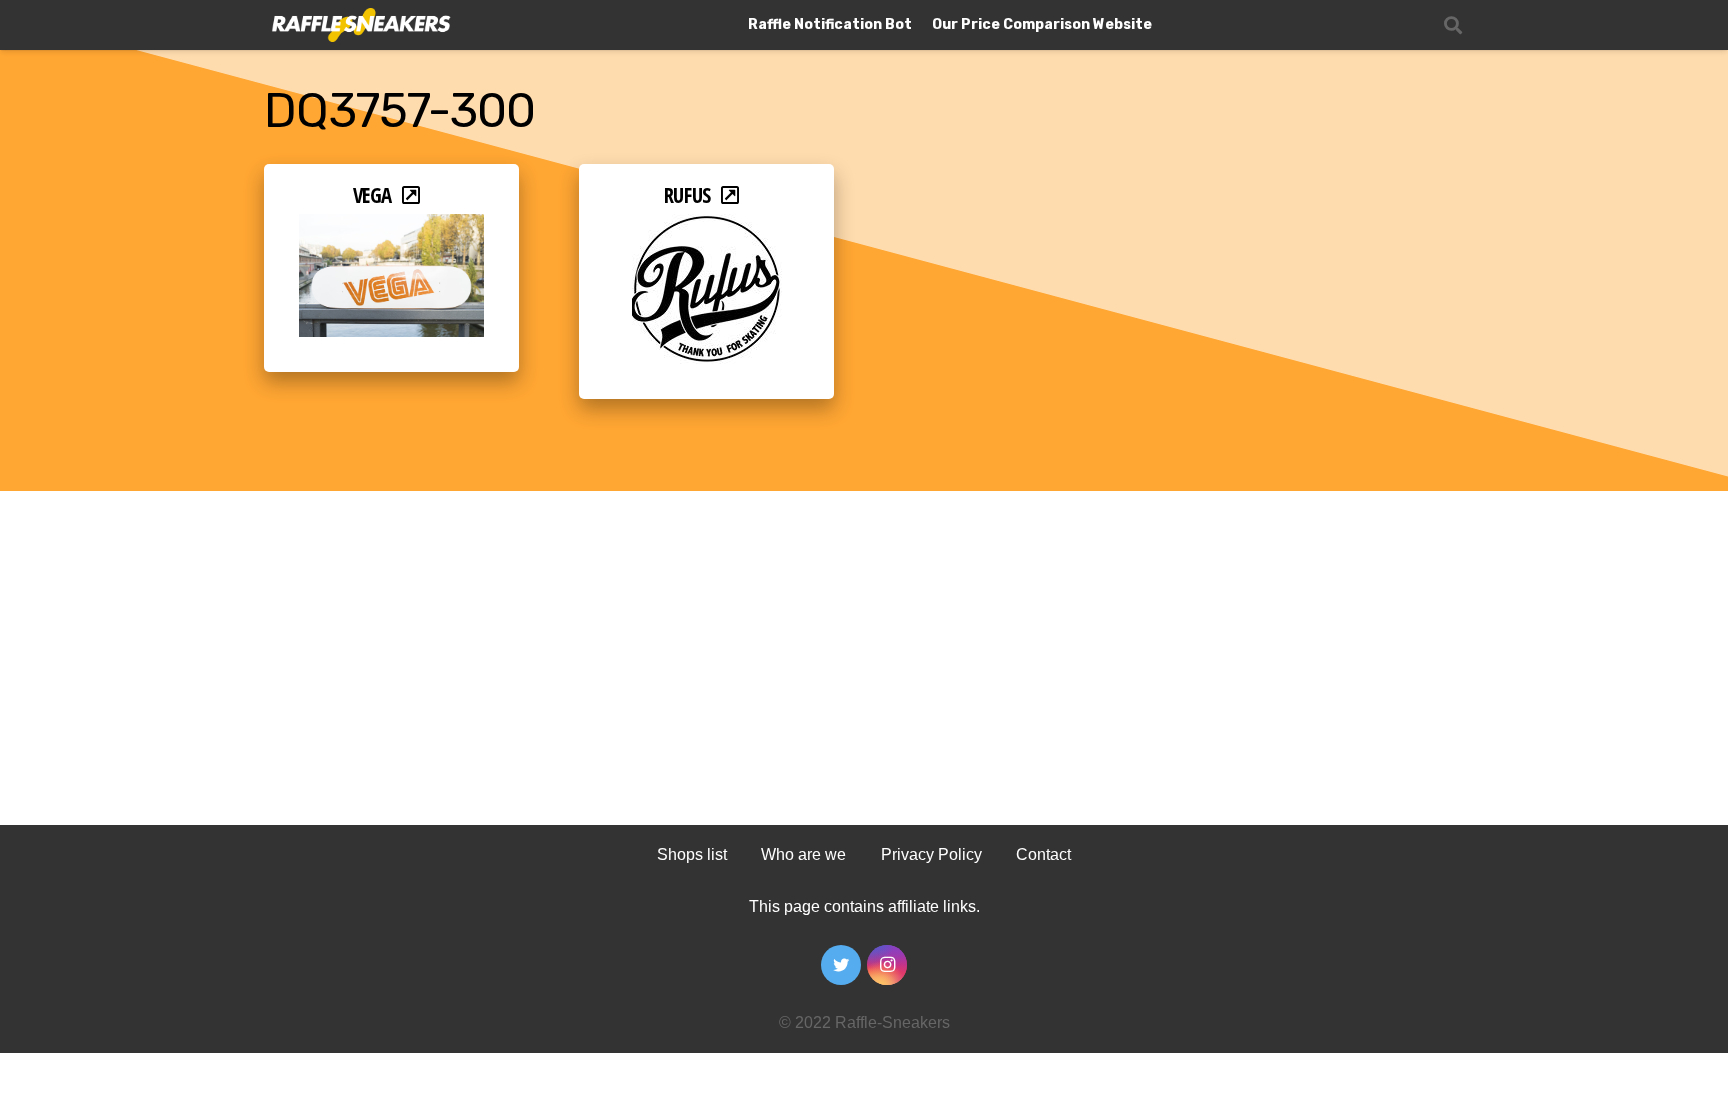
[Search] (1453, 25)
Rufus (687, 195)
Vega (372, 195)
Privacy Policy (931, 854)
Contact (1043, 854)
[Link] (359, 25)
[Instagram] (887, 965)
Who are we (803, 854)
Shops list (692, 854)
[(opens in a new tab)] (391, 227)
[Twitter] (841, 965)
